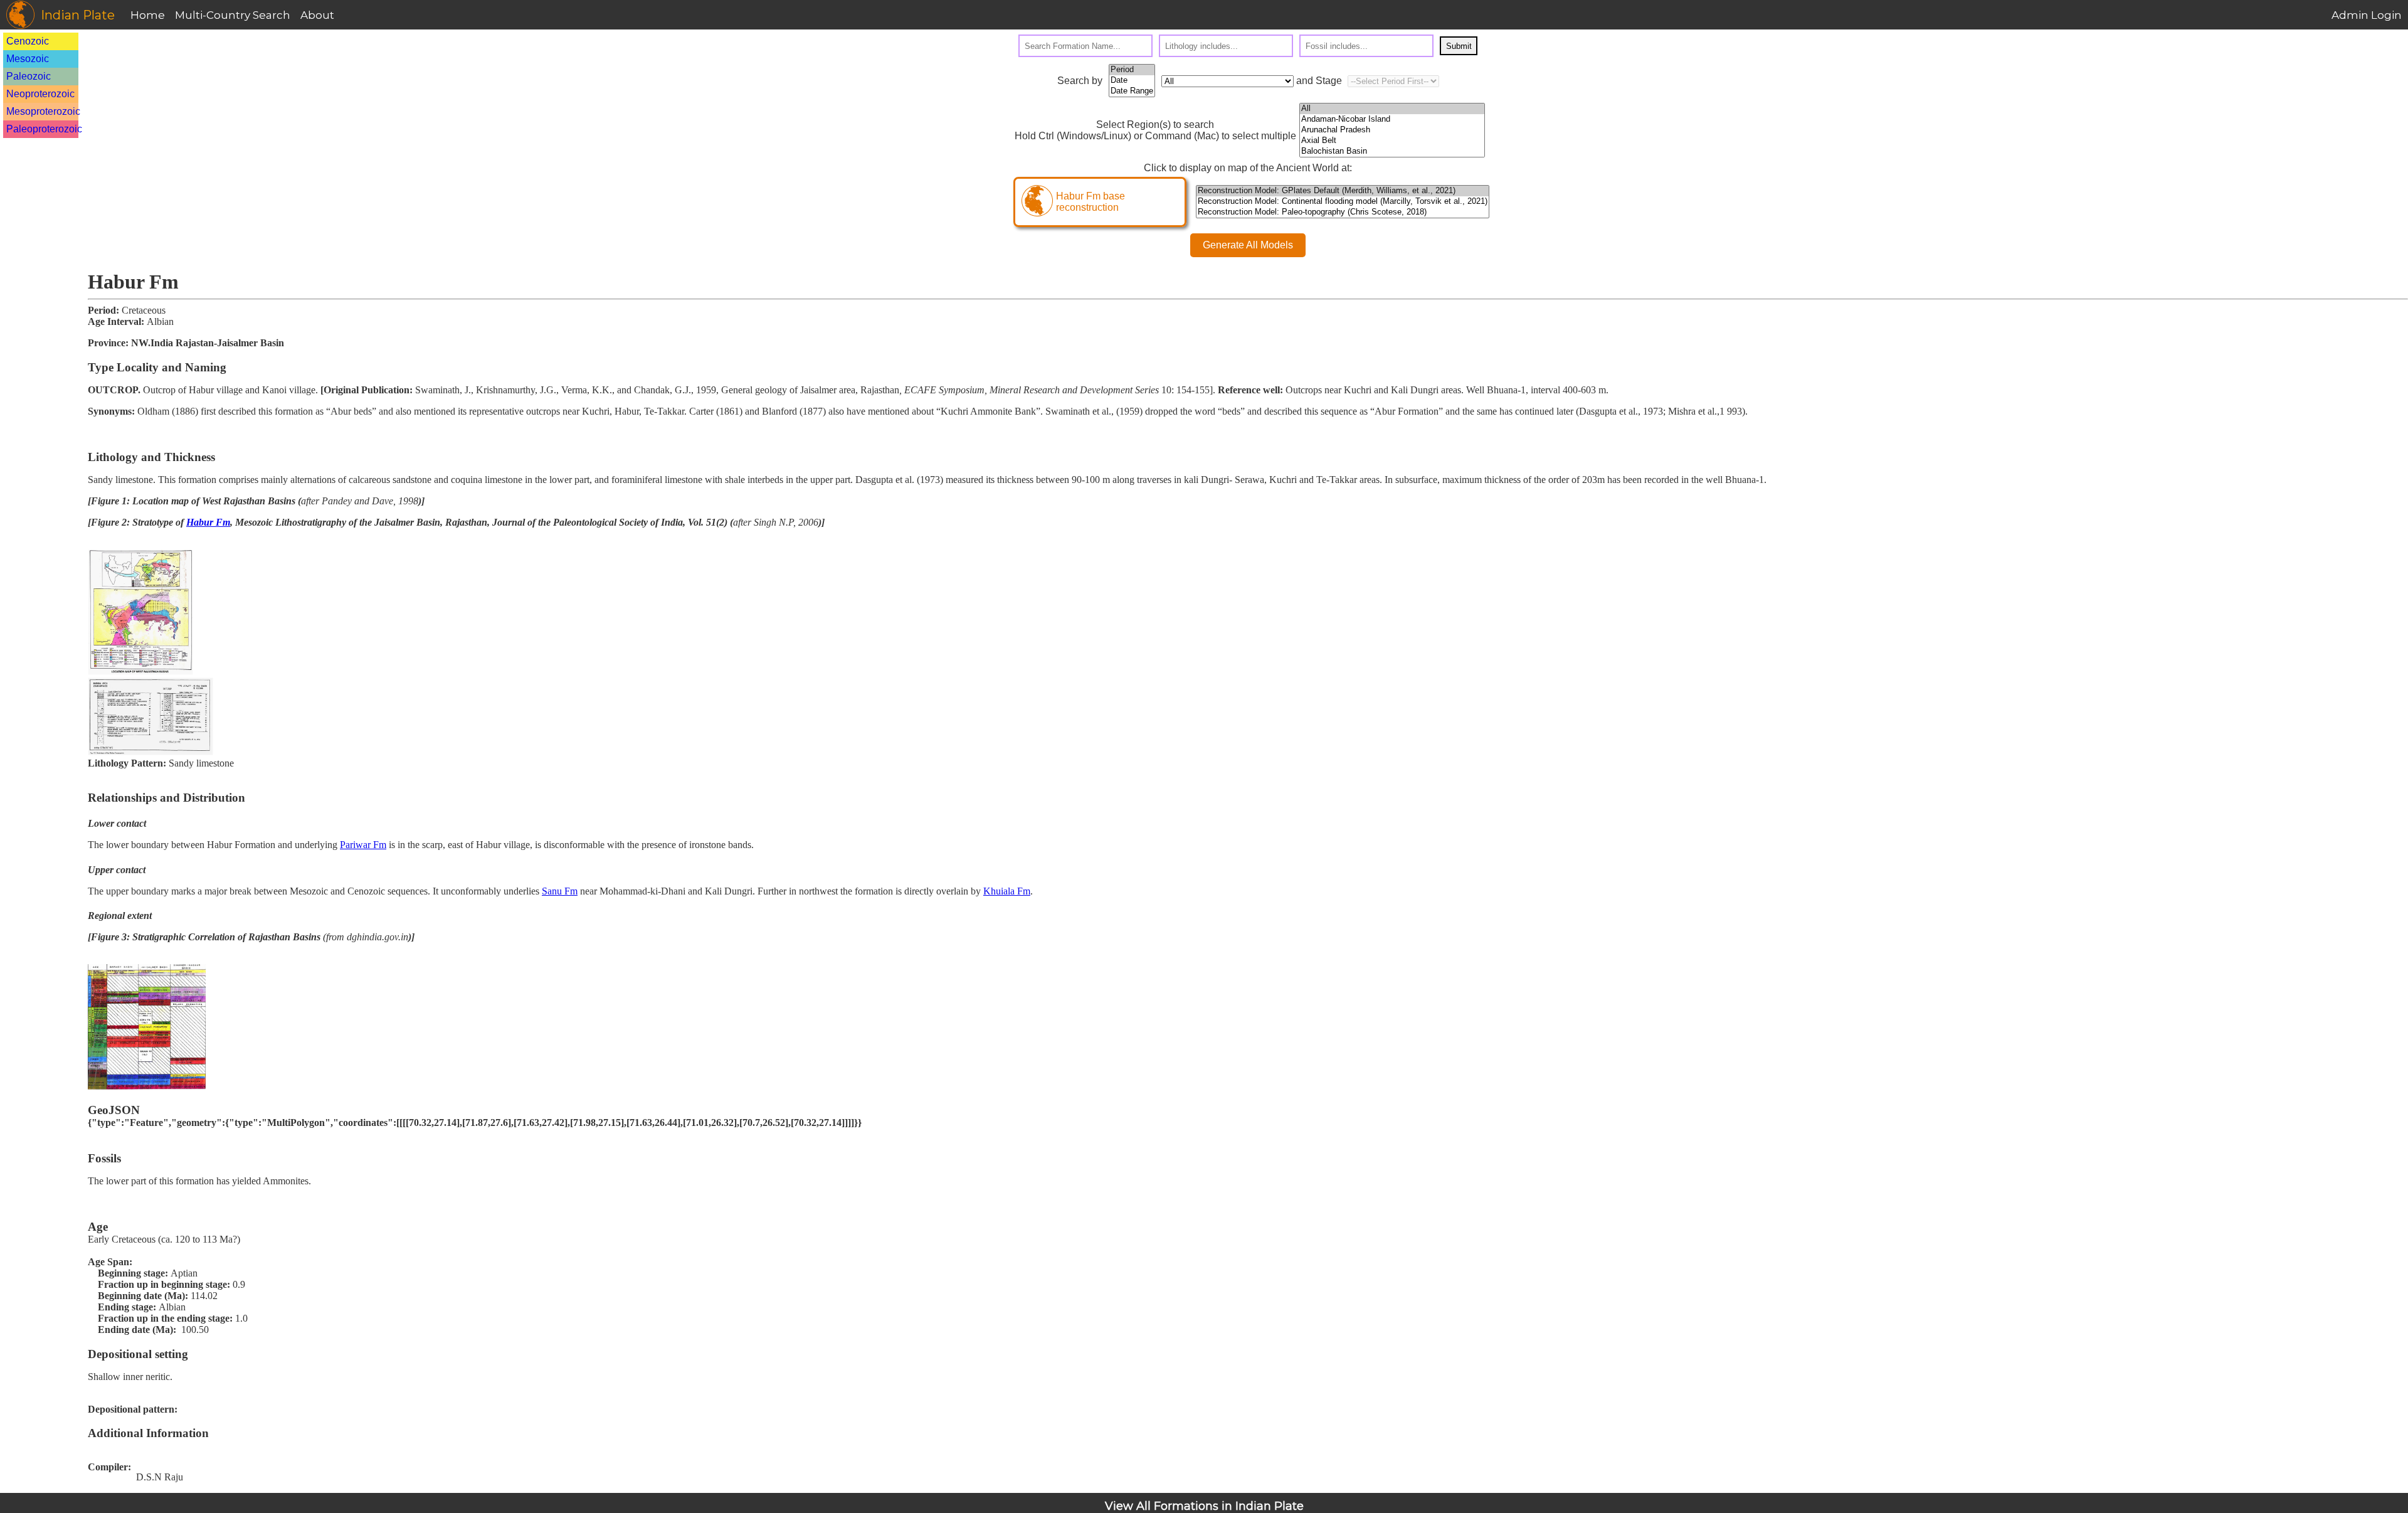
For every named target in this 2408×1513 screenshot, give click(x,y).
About (317, 15)
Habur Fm (208, 522)
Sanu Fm (560, 891)
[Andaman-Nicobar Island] (1392, 119)
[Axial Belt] (1392, 141)
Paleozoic (29, 76)
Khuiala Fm (1007, 891)
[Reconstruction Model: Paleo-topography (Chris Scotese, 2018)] (1343, 212)
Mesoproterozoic (43, 111)
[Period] (1132, 70)
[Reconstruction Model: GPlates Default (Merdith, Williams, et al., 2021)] (1343, 191)
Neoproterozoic (40, 94)
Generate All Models (1248, 245)
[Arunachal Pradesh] (1392, 130)
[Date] (1132, 81)
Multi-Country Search (233, 15)
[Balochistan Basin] (1392, 151)
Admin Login (2367, 15)
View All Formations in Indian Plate (1204, 1506)
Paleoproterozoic (44, 129)
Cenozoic (28, 41)
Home (148, 15)
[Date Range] (1132, 91)
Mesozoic (28, 59)
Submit (1459, 46)
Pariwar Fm (363, 845)
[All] (1392, 109)
